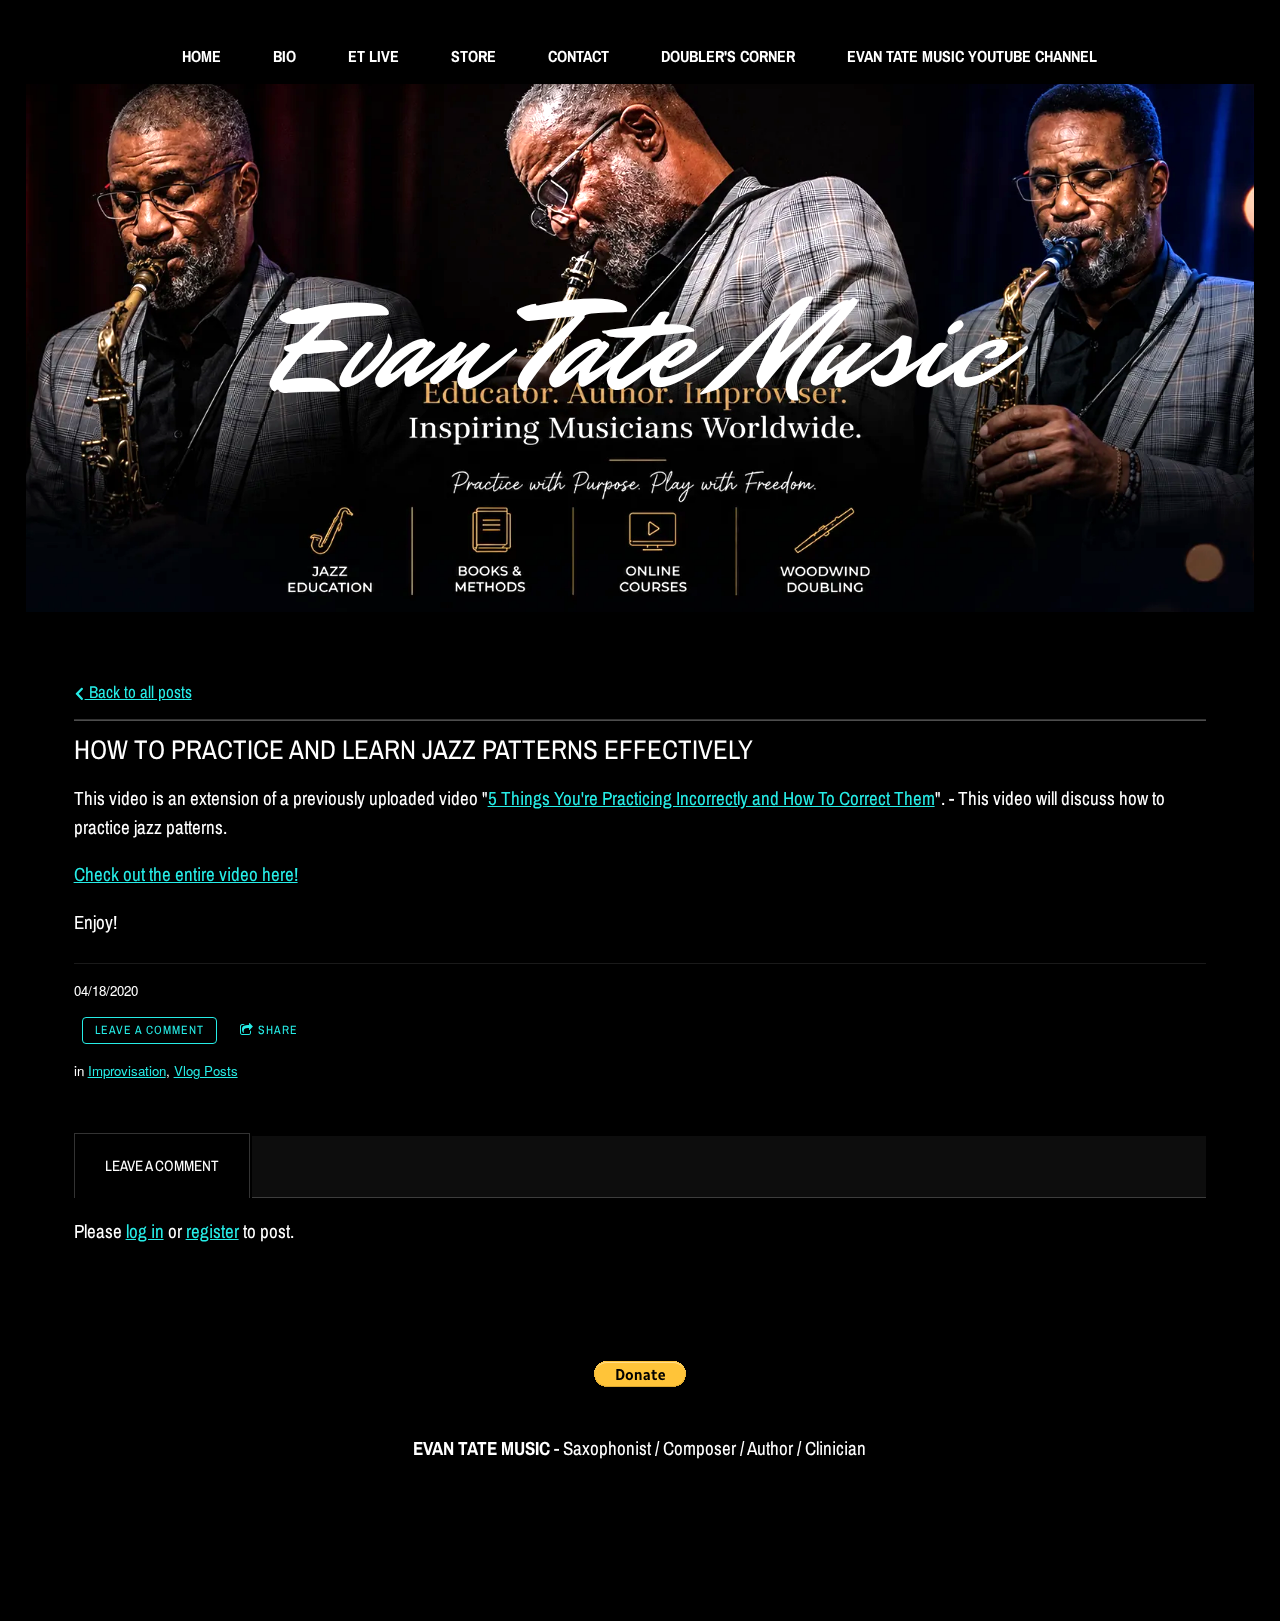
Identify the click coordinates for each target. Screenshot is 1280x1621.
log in (145, 1231)
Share (278, 1030)
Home (201, 56)
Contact (578, 56)
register (212, 1231)
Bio (284, 56)
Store (473, 56)
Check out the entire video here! (186, 874)
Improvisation (127, 1070)
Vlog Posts (206, 1070)
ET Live (373, 56)
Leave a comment (149, 1030)
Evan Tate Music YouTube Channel (972, 56)
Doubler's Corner (728, 56)
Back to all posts (138, 691)
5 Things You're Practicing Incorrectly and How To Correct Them (711, 798)
